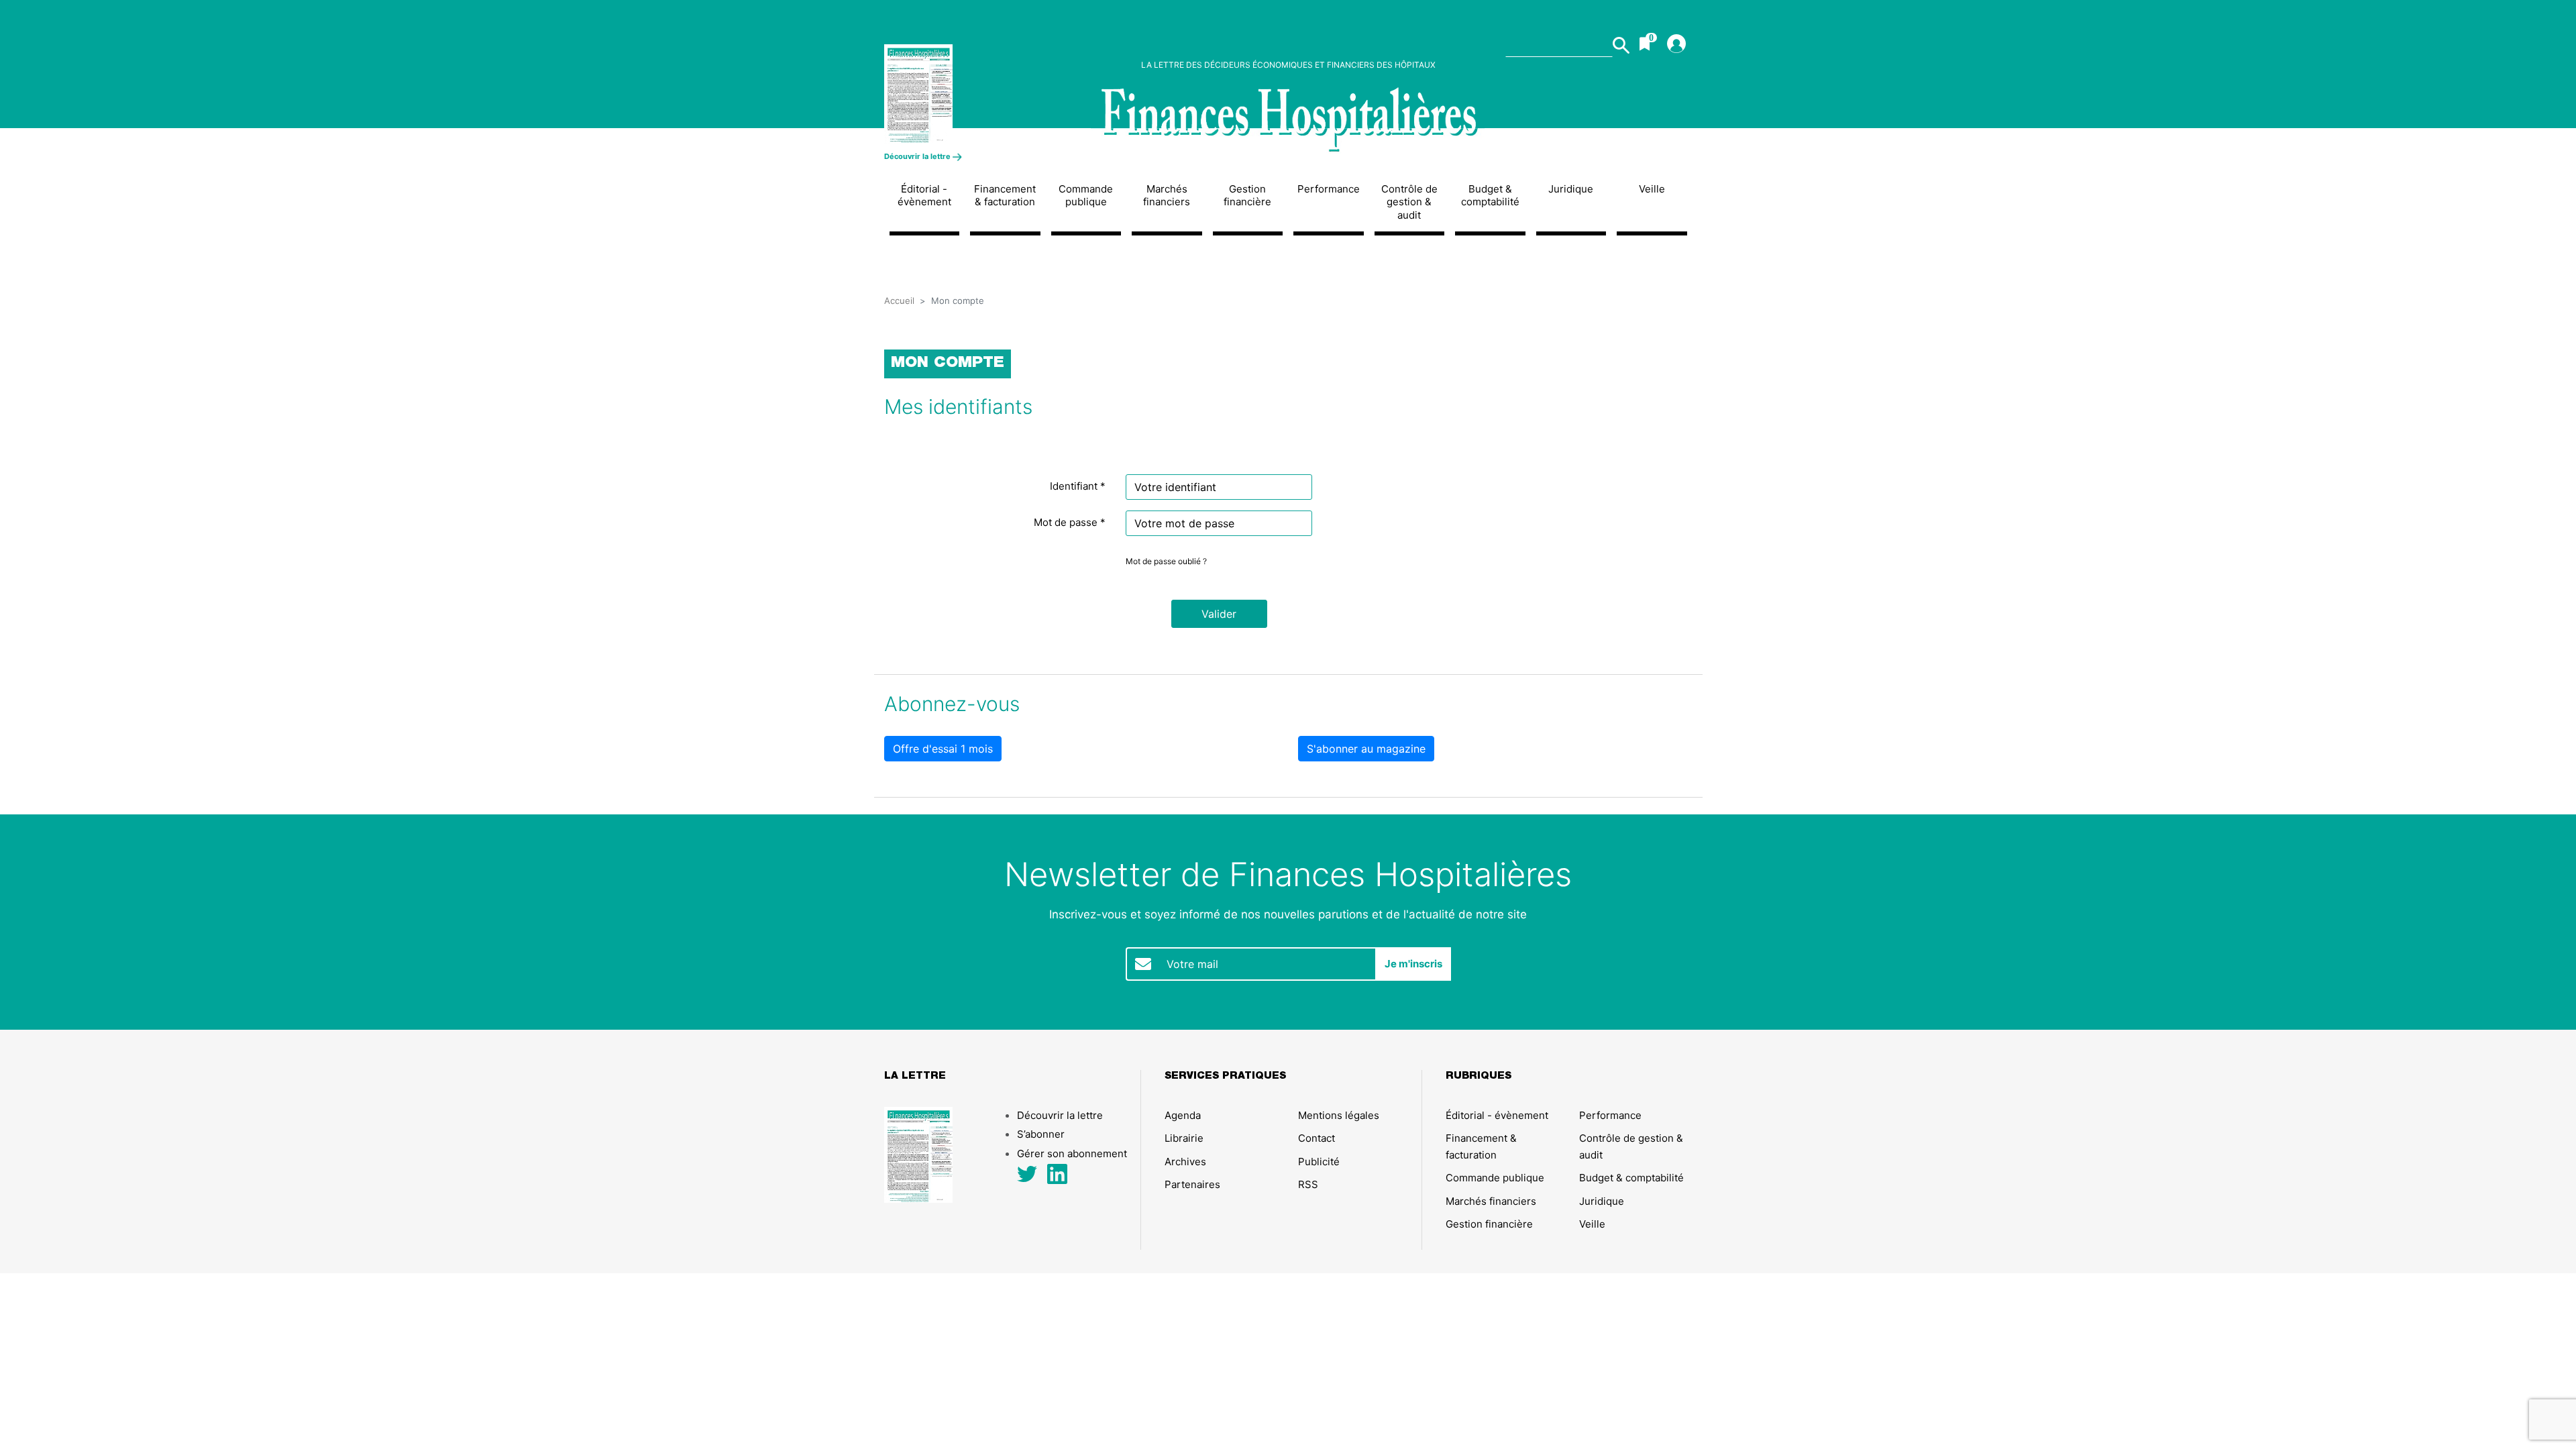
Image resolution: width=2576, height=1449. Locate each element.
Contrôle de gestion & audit (1409, 202)
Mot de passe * (1070, 522)
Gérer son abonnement (1072, 1153)
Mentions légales (1339, 1115)
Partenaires (1192, 1184)
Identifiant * (1078, 486)
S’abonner (1041, 1134)
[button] (1219, 614)
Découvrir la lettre (918, 156)
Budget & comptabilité (1490, 196)
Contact (1317, 1138)
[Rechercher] (1621, 45)
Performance (1329, 189)
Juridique (1571, 189)
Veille (1652, 189)
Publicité (1319, 1162)
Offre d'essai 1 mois (943, 749)
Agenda (1183, 1115)
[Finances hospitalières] (1288, 120)
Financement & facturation (1005, 196)
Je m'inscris (1413, 964)
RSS (1308, 1184)
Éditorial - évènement (924, 196)
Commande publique (1086, 196)
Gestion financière (1247, 196)
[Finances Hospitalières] (978, 94)
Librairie (1184, 1138)
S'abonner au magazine (1366, 749)
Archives (1185, 1162)
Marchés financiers (1167, 196)
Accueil (899, 301)
